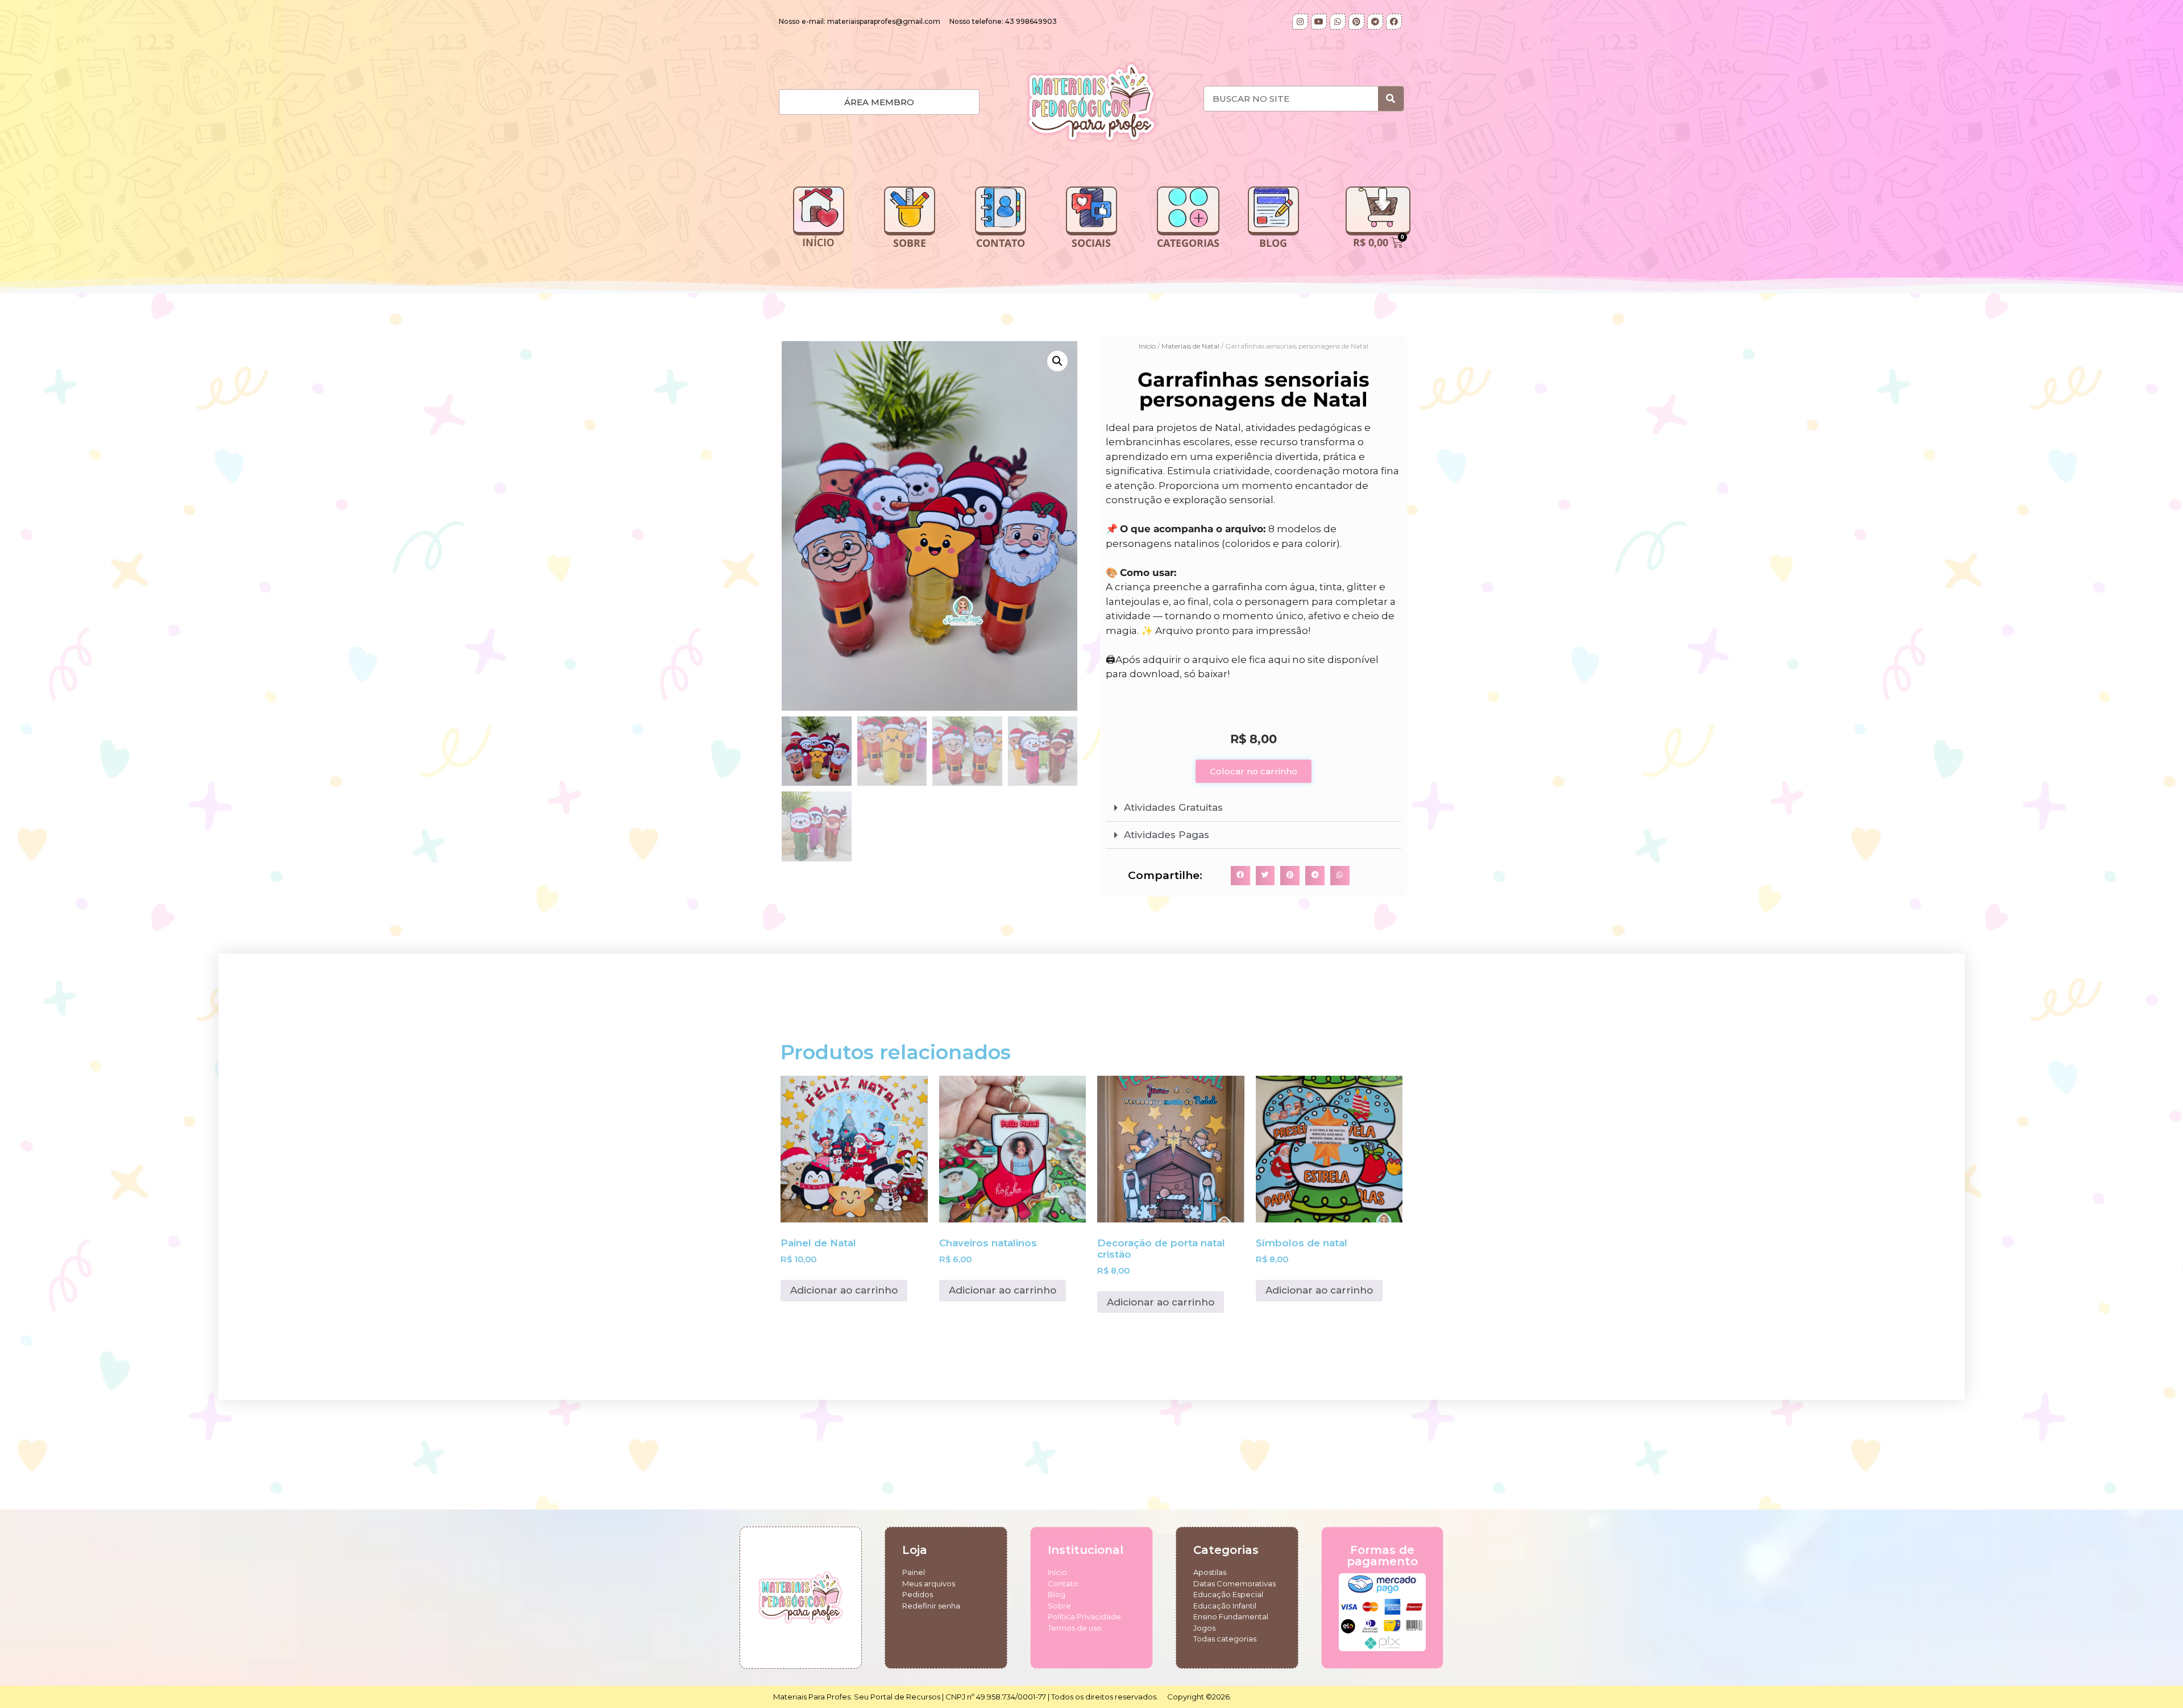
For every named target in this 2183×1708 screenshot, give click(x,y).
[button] (1057, 361)
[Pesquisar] (1391, 99)
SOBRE (910, 243)
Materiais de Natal (1190, 346)
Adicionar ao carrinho (844, 1290)
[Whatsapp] (1338, 22)
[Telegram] (1375, 22)
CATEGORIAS (1188, 243)
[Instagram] (1300, 22)
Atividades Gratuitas (1173, 807)
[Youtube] (1319, 22)
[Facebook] (1394, 22)
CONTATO (1001, 243)
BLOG (1273, 243)
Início (1147, 346)
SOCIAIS (1091, 243)
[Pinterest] (1356, 22)
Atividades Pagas (1167, 835)
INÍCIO (818, 243)
